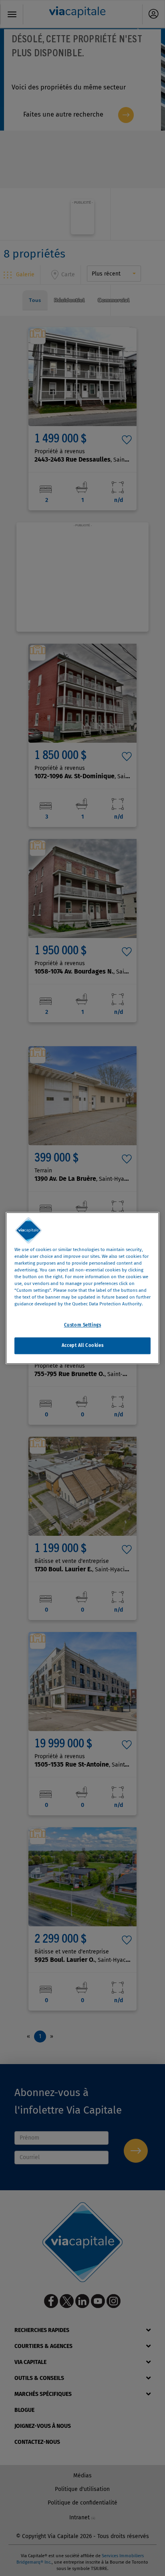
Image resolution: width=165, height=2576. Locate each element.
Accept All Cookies (82, 1345)
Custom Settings (83, 1325)
